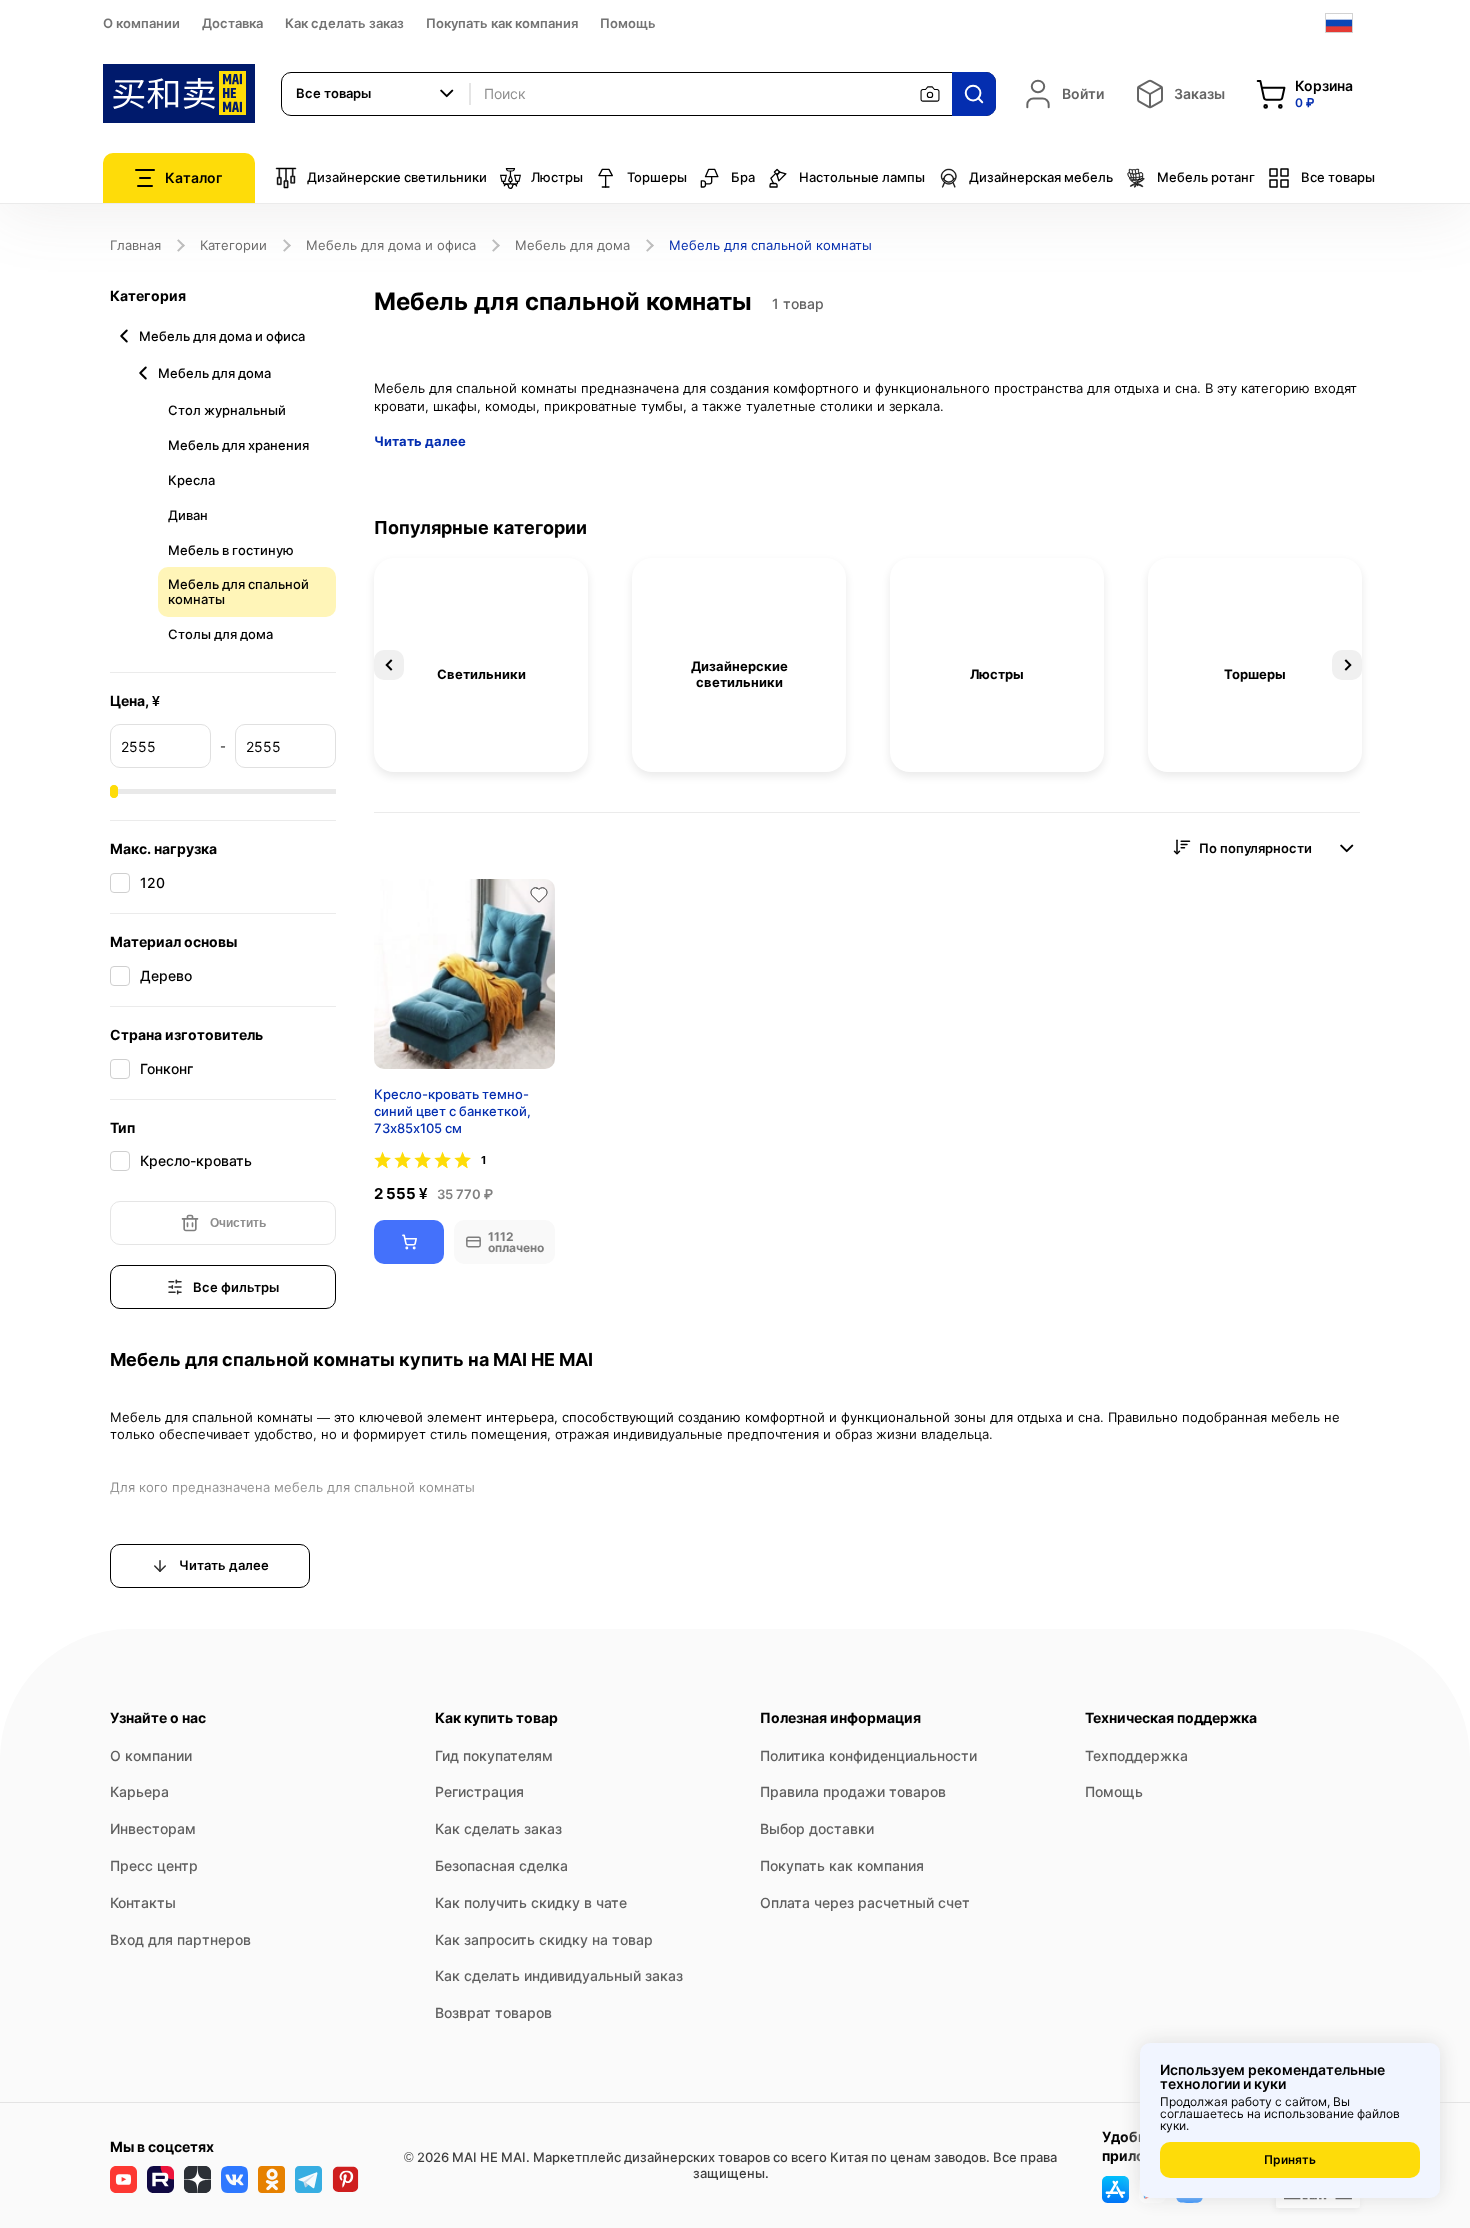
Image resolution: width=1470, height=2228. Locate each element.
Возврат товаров (493, 2012)
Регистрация (479, 1791)
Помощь (628, 23)
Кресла (191, 480)
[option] (481, 665)
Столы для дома (220, 634)
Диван (188, 515)
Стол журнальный (227, 410)
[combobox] (376, 94)
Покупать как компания (502, 23)
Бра (743, 177)
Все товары (1338, 177)
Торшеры (657, 177)
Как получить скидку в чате (531, 1902)
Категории (233, 245)
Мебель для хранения (238, 445)
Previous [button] (389, 665)
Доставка (232, 23)
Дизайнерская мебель (1041, 177)
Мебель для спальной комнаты (238, 591)
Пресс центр (154, 1865)
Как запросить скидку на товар (544, 1939)
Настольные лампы (862, 177)
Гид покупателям (494, 1755)
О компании (141, 23)
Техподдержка (1136, 1755)
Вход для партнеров (180, 1939)
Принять (1290, 2159)
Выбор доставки (817, 1828)
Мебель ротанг (1206, 177)
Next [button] (1347, 665)
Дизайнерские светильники (397, 177)
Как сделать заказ (344, 23)
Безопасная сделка (501, 1865)
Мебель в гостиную (231, 550)
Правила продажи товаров (853, 1791)
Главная (135, 245)
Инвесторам (153, 1828)
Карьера (139, 1791)
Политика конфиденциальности (868, 1755)
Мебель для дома (572, 245)
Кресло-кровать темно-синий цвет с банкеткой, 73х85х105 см (452, 1111)
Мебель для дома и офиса (391, 245)
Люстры (557, 177)
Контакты (143, 1902)
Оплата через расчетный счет (865, 1902)
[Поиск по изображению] (930, 94)
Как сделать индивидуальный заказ (559, 1975)
